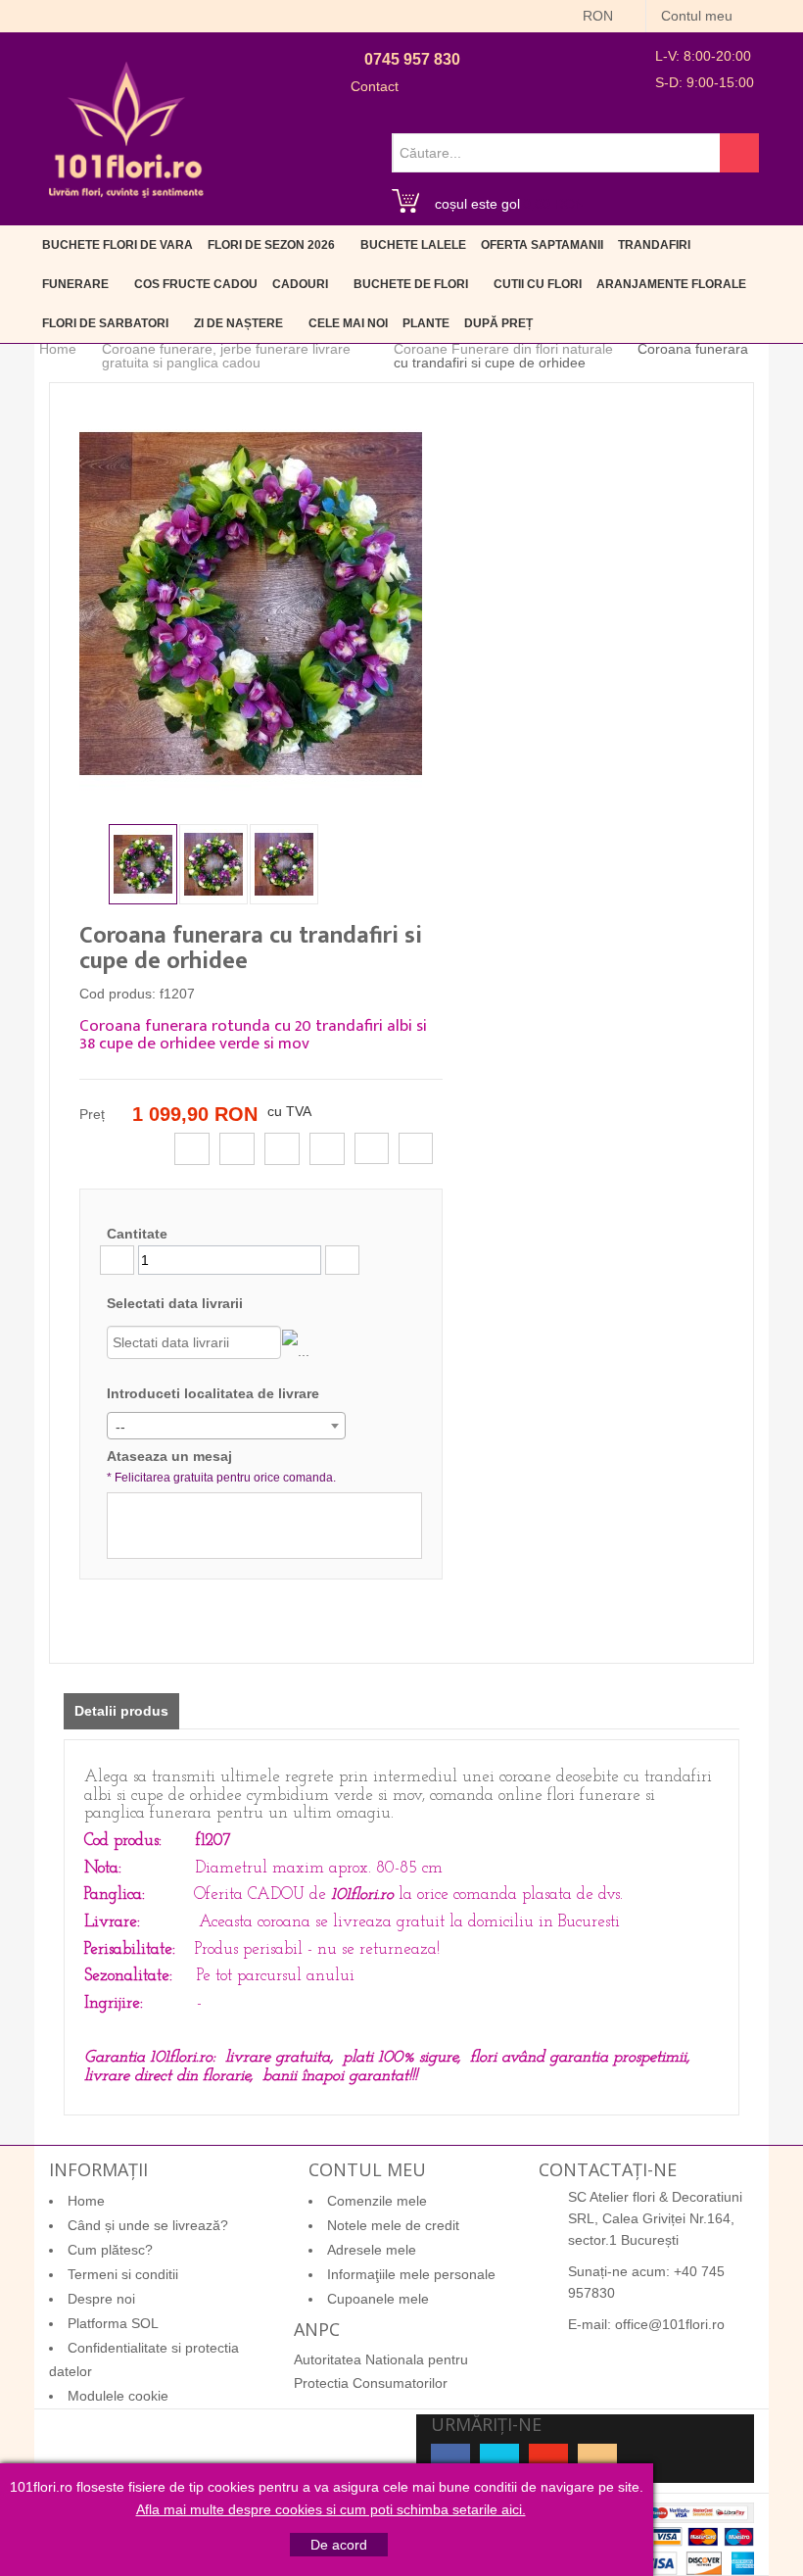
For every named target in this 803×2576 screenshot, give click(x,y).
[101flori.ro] (126, 130)
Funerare (75, 284)
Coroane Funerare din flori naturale (503, 349)
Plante (426, 323)
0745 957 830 (412, 59)
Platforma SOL (113, 2323)
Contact (375, 86)
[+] (342, 1260)
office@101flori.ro (670, 2324)
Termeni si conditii (123, 2274)
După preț (498, 323)
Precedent (94, 862)
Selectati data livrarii (175, 1303)
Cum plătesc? (110, 2250)
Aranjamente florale (671, 284)
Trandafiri (654, 245)
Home (58, 349)
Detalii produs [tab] (121, 1711)
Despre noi (101, 2299)
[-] (117, 1260)
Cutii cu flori (538, 284)
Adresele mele (372, 2250)
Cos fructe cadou (196, 284)
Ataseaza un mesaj (221, 1466)
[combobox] (226, 1426)
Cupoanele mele (378, 2299)
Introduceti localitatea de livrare (213, 1393)
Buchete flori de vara (118, 245)
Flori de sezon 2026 (271, 245)
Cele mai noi (348, 323)
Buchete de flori (411, 284)
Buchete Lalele (413, 245)
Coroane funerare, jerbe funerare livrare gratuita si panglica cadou (226, 356)
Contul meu (699, 16)
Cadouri (300, 284)
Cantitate (137, 1234)
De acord (339, 2545)
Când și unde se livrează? (148, 2225)
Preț (92, 1114)
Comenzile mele (377, 2201)
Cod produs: (118, 994)
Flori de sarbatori (105, 323)
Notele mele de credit (393, 2225)
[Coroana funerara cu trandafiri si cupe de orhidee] (143, 864)
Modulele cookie (118, 2396)
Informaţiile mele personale (411, 2274)
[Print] (416, 1148)
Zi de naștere (238, 323)
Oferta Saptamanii (542, 245)
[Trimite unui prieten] (372, 1148)
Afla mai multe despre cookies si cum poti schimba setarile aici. (331, 2509)
